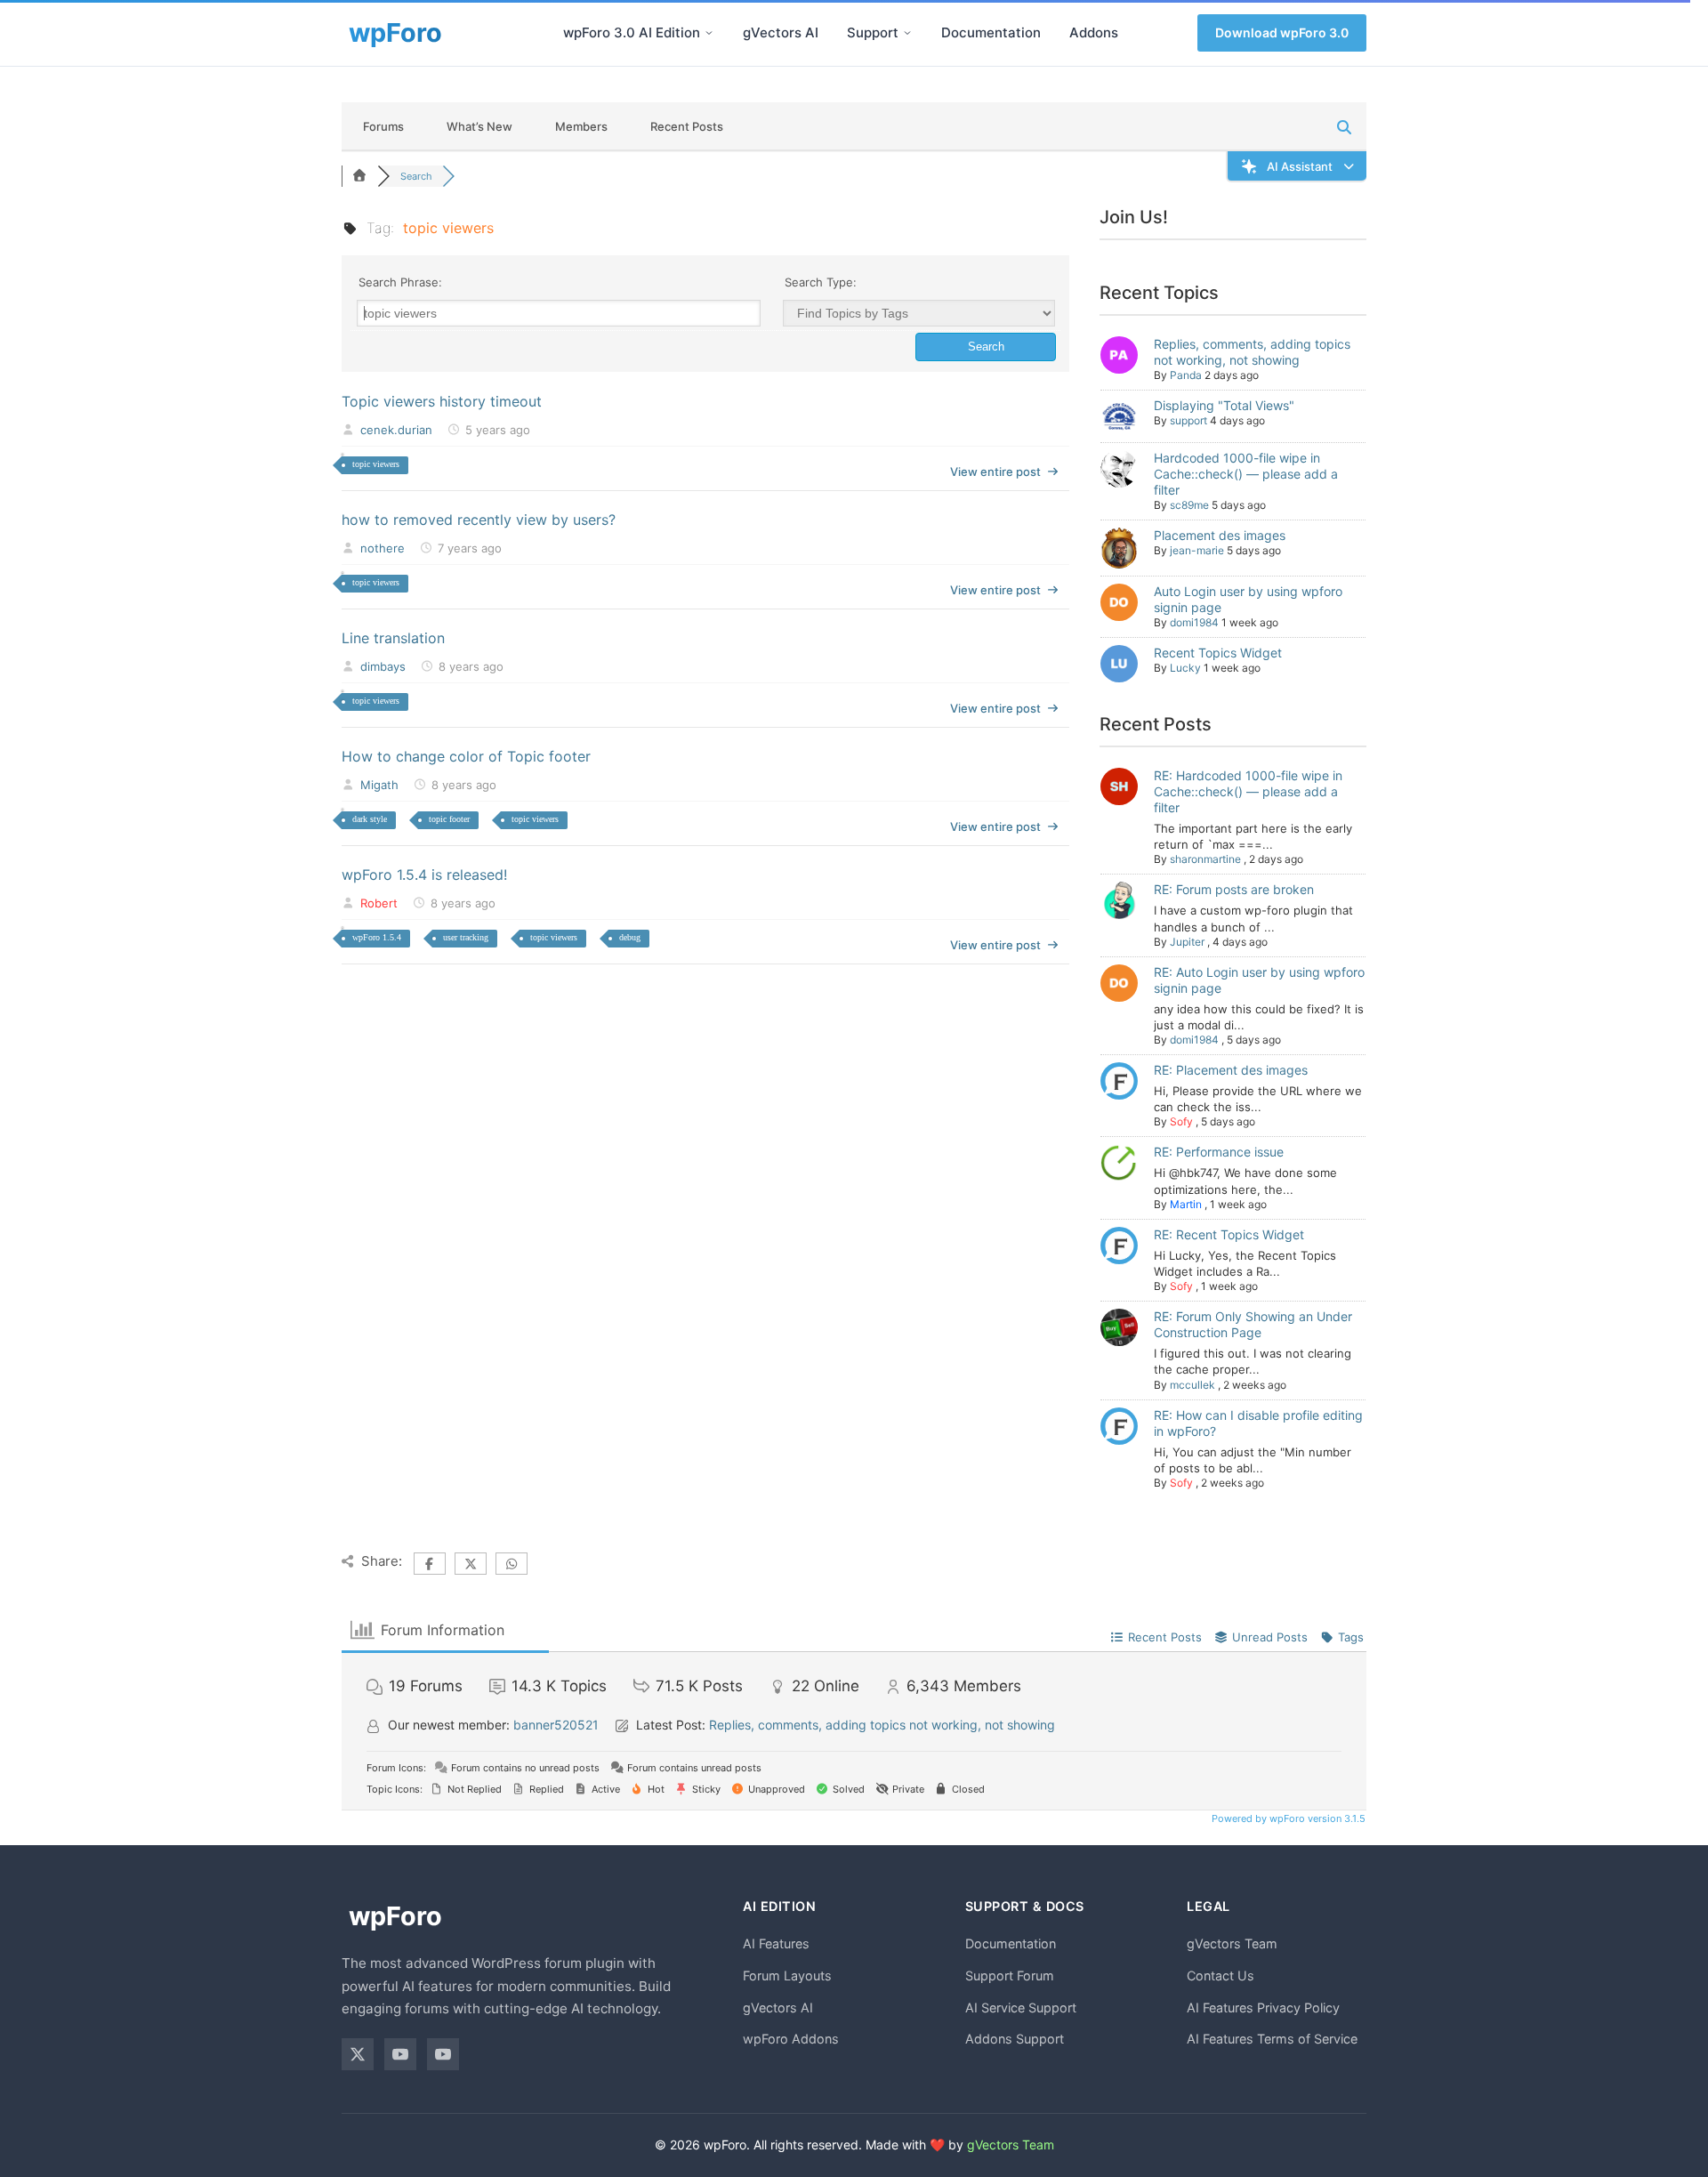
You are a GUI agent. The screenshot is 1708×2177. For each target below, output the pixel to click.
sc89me (1189, 505)
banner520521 (556, 1725)
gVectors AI (781, 32)
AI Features (776, 1943)
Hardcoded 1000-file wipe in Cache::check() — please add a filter (1246, 474)
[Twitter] (358, 2054)
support (1188, 420)
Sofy (1181, 1121)
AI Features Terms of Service (1272, 2039)
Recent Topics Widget (1218, 653)
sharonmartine (1205, 859)
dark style (370, 819)
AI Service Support (1021, 2008)
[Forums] (359, 176)
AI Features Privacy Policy (1263, 2008)
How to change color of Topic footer (466, 756)
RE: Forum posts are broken (1234, 889)
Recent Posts (687, 126)
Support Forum (1010, 1975)
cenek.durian (396, 430)
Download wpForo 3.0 (1282, 32)
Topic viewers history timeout (442, 401)
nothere (383, 548)
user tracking (466, 937)
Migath (379, 785)
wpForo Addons (791, 2039)
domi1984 (1194, 622)
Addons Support (1015, 2039)
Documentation (991, 32)
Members (581, 126)
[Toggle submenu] (709, 33)
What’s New (479, 126)
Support (873, 32)
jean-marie (1197, 550)
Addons (1094, 32)
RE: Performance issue (1219, 1152)
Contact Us (1221, 1975)
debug (630, 937)
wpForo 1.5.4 (377, 937)
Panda (1186, 375)
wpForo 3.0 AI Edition (632, 32)
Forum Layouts (787, 1975)
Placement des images (1220, 535)
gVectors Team (1232, 1943)
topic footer (449, 819)
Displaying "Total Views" (1224, 405)
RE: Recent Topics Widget (1229, 1234)
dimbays (383, 666)
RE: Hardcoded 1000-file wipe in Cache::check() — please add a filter (1248, 791)
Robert (379, 903)
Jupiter (1187, 942)
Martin (1186, 1204)
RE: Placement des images (1231, 1070)
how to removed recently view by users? (479, 520)
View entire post (995, 472)
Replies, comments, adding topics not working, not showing (1252, 352)
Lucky (1185, 668)
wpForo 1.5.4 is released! (424, 875)
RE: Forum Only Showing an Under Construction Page (1253, 1324)
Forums (383, 126)
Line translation (393, 638)
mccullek (1192, 1385)
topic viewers (376, 464)
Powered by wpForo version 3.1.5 (1287, 1818)
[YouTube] (400, 2054)
